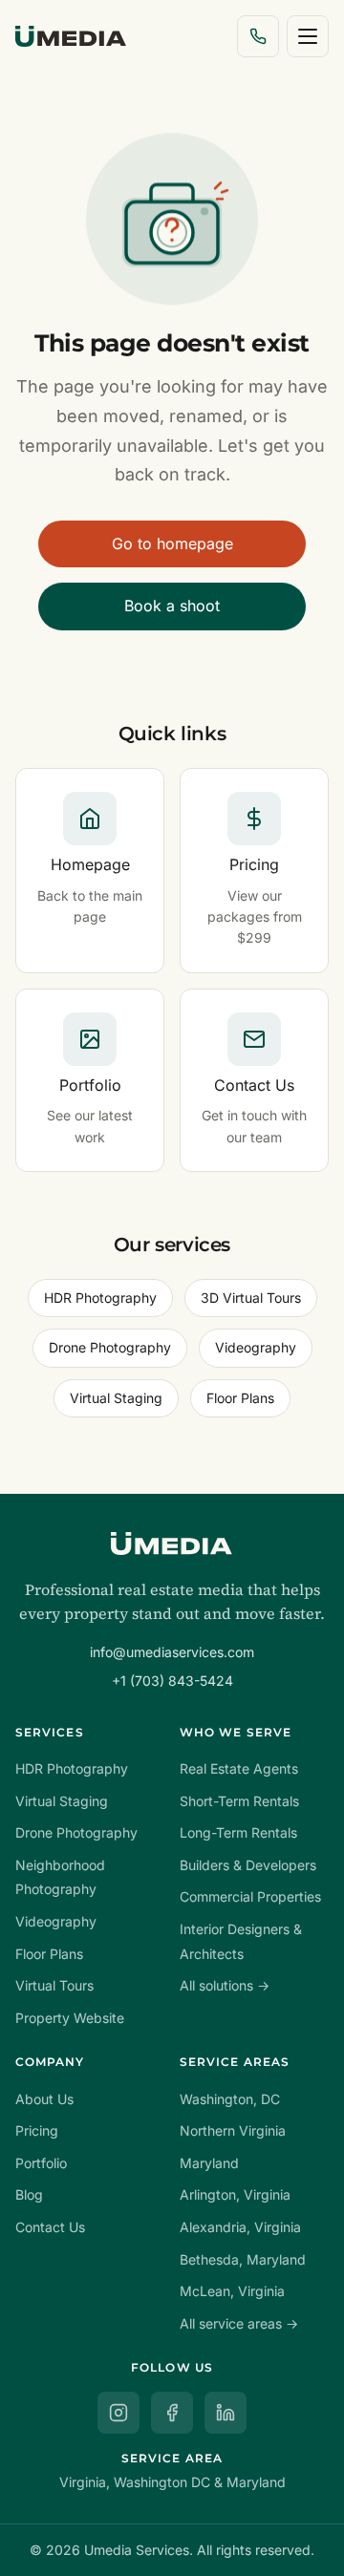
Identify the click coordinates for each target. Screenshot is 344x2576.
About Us (44, 2099)
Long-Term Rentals (238, 1832)
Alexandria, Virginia (240, 2227)
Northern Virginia (233, 2130)
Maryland (209, 2163)
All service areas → (239, 2323)
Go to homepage (172, 543)
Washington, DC (230, 2099)
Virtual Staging (116, 1398)
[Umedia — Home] (71, 36)
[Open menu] (308, 36)
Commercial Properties (250, 1896)
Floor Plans (240, 1398)
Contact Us (50, 2227)
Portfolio (41, 2163)
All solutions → (225, 1985)
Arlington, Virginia (235, 2194)
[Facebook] (172, 2413)
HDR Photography (100, 1298)
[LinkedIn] (226, 2413)
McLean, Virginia (232, 2291)
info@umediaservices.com (172, 1652)
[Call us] (258, 36)
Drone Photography (110, 1347)
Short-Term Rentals (239, 1801)
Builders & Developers (248, 1865)
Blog (29, 2194)
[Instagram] (118, 2413)
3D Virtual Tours (251, 1298)
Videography (256, 1347)
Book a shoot (172, 606)
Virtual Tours (54, 1985)
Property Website (70, 2018)
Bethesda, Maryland (243, 2259)
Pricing (37, 2130)
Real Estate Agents (239, 1768)
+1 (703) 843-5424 (172, 1681)
